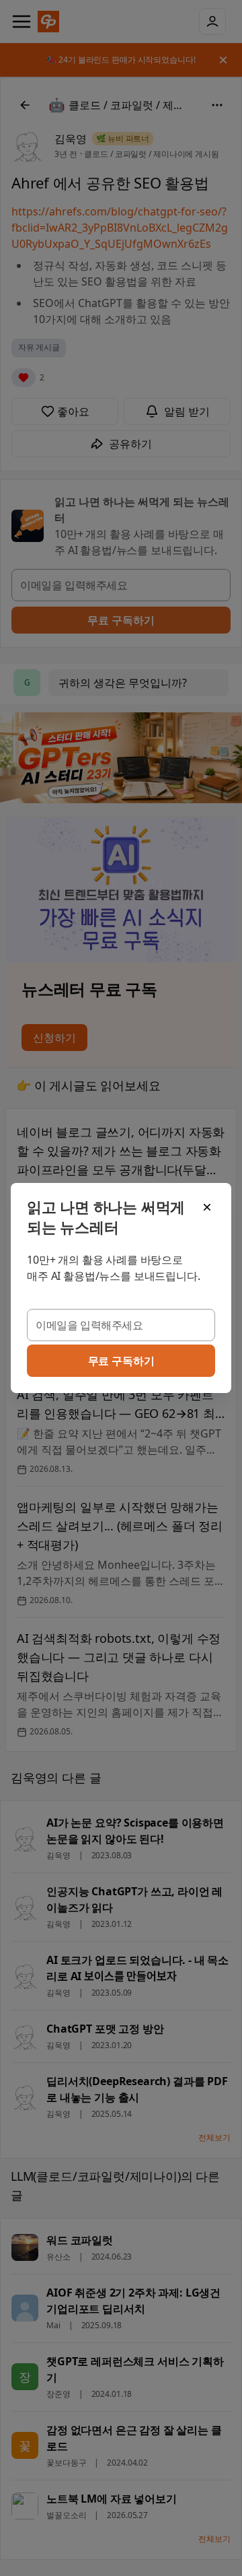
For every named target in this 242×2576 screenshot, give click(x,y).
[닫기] (207, 1207)
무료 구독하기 (121, 1361)
